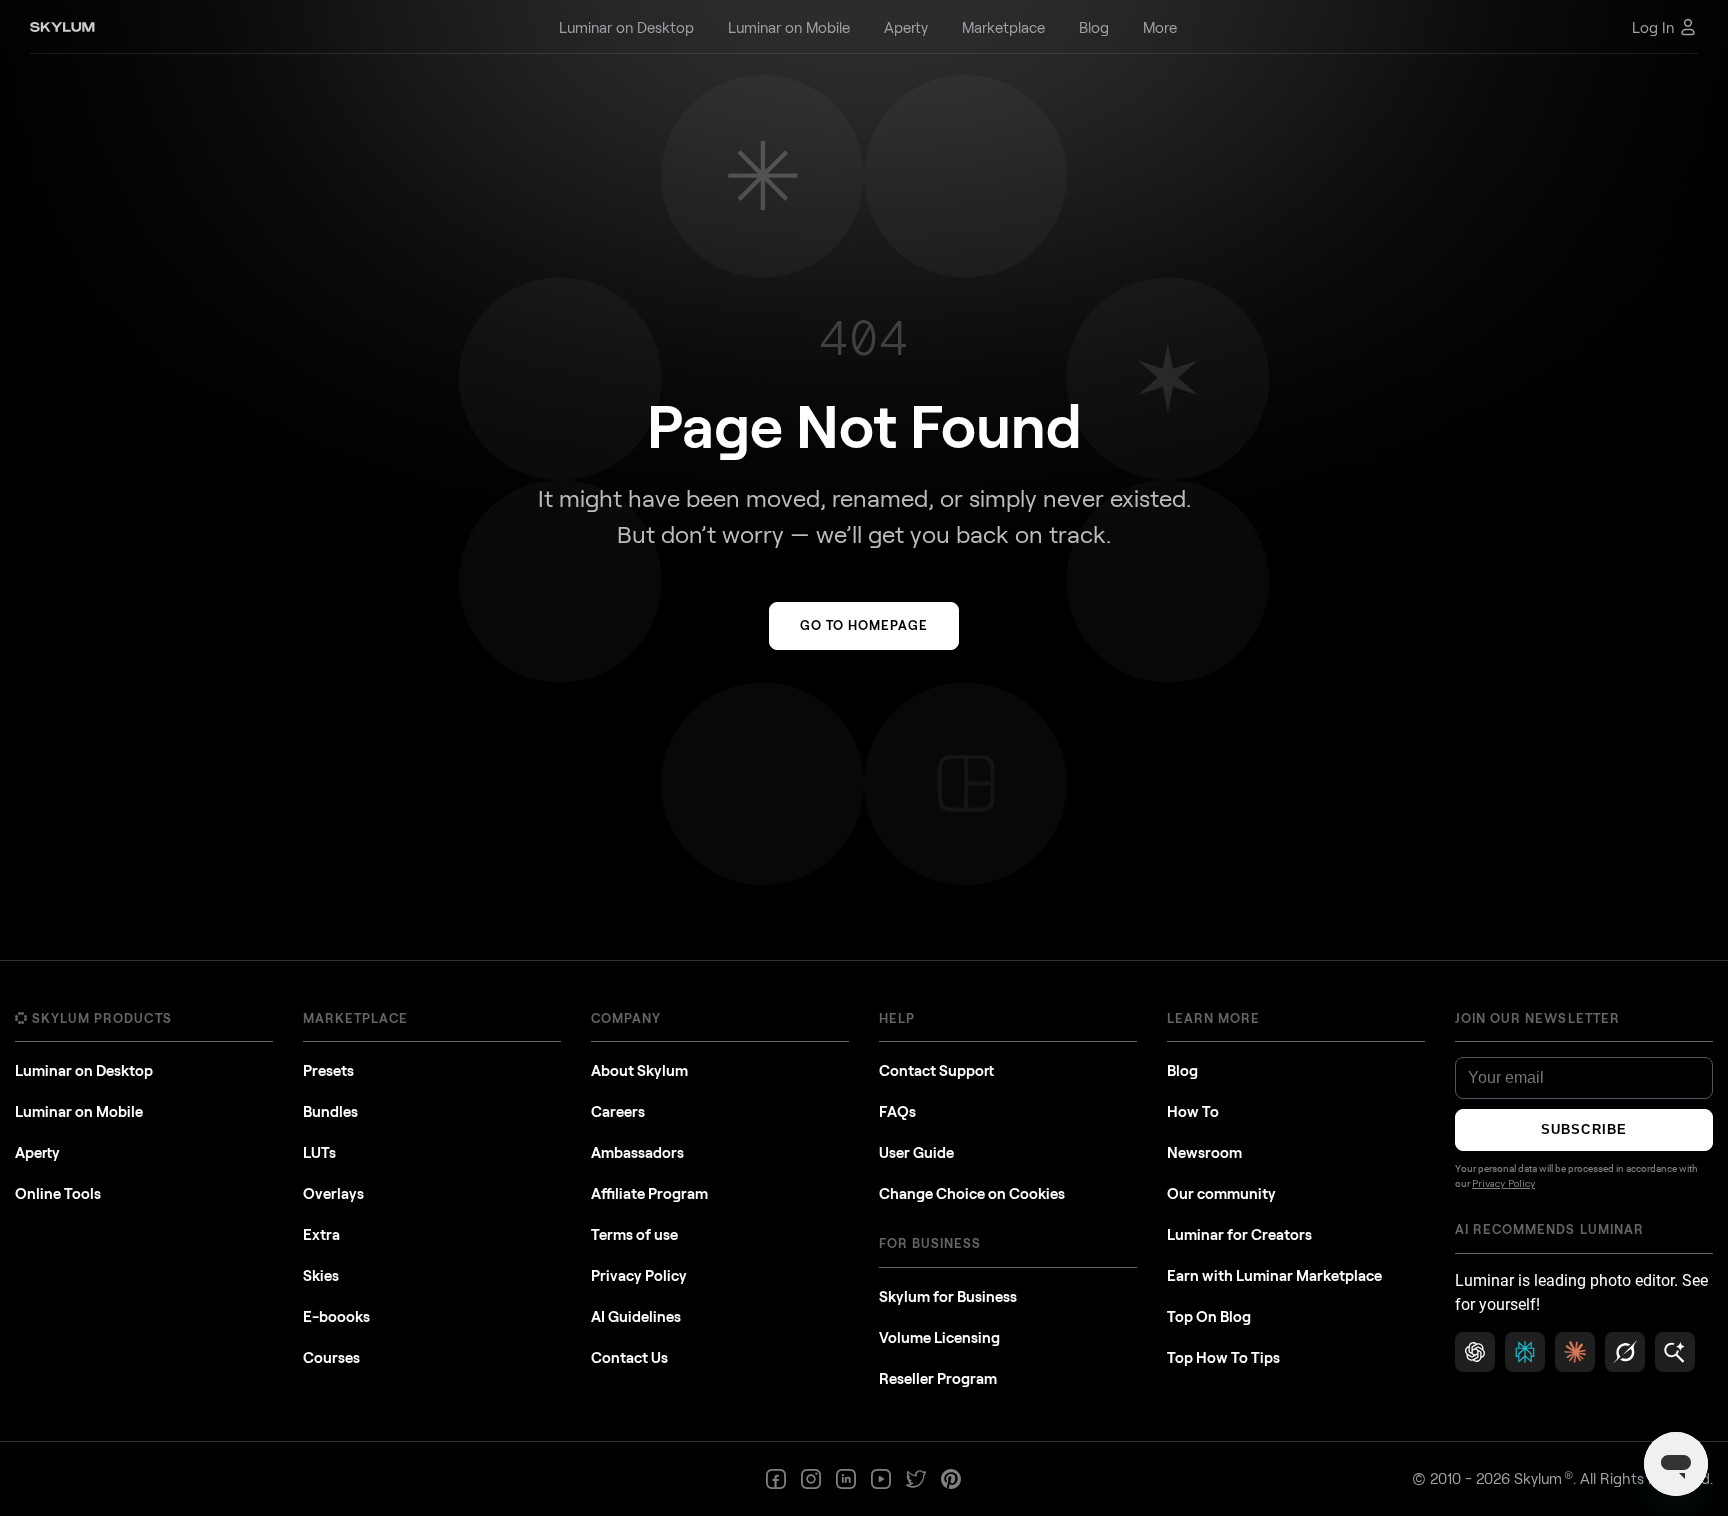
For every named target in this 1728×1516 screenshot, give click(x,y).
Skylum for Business (948, 1296)
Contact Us (629, 1357)
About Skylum (639, 1070)
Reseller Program (938, 1378)
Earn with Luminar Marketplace (1274, 1275)
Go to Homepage (864, 625)
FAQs (897, 1111)
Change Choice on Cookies (972, 1193)
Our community (1221, 1193)
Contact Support (936, 1070)
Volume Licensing (939, 1337)
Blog (1182, 1070)
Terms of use (634, 1234)
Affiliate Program (649, 1193)
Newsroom (1204, 1152)
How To (1193, 1111)
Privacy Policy (639, 1275)
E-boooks (336, 1316)
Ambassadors (637, 1152)
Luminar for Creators (1239, 1234)
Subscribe (1583, 1129)
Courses (331, 1357)
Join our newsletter (1537, 1018)
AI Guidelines (636, 1316)
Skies (321, 1275)
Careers (618, 1111)
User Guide (916, 1152)
